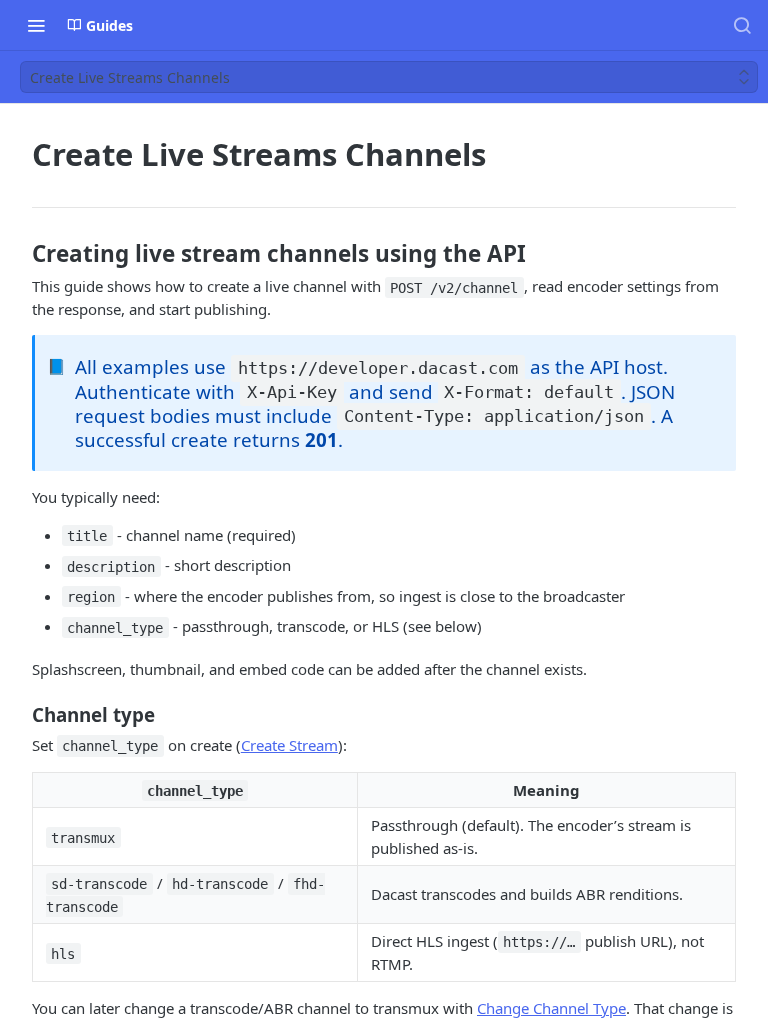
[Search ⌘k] (742, 25)
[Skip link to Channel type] (18, 715)
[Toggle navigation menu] (36, 25)
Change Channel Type (551, 1008)
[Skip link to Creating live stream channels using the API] (18, 254)
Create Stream (289, 745)
